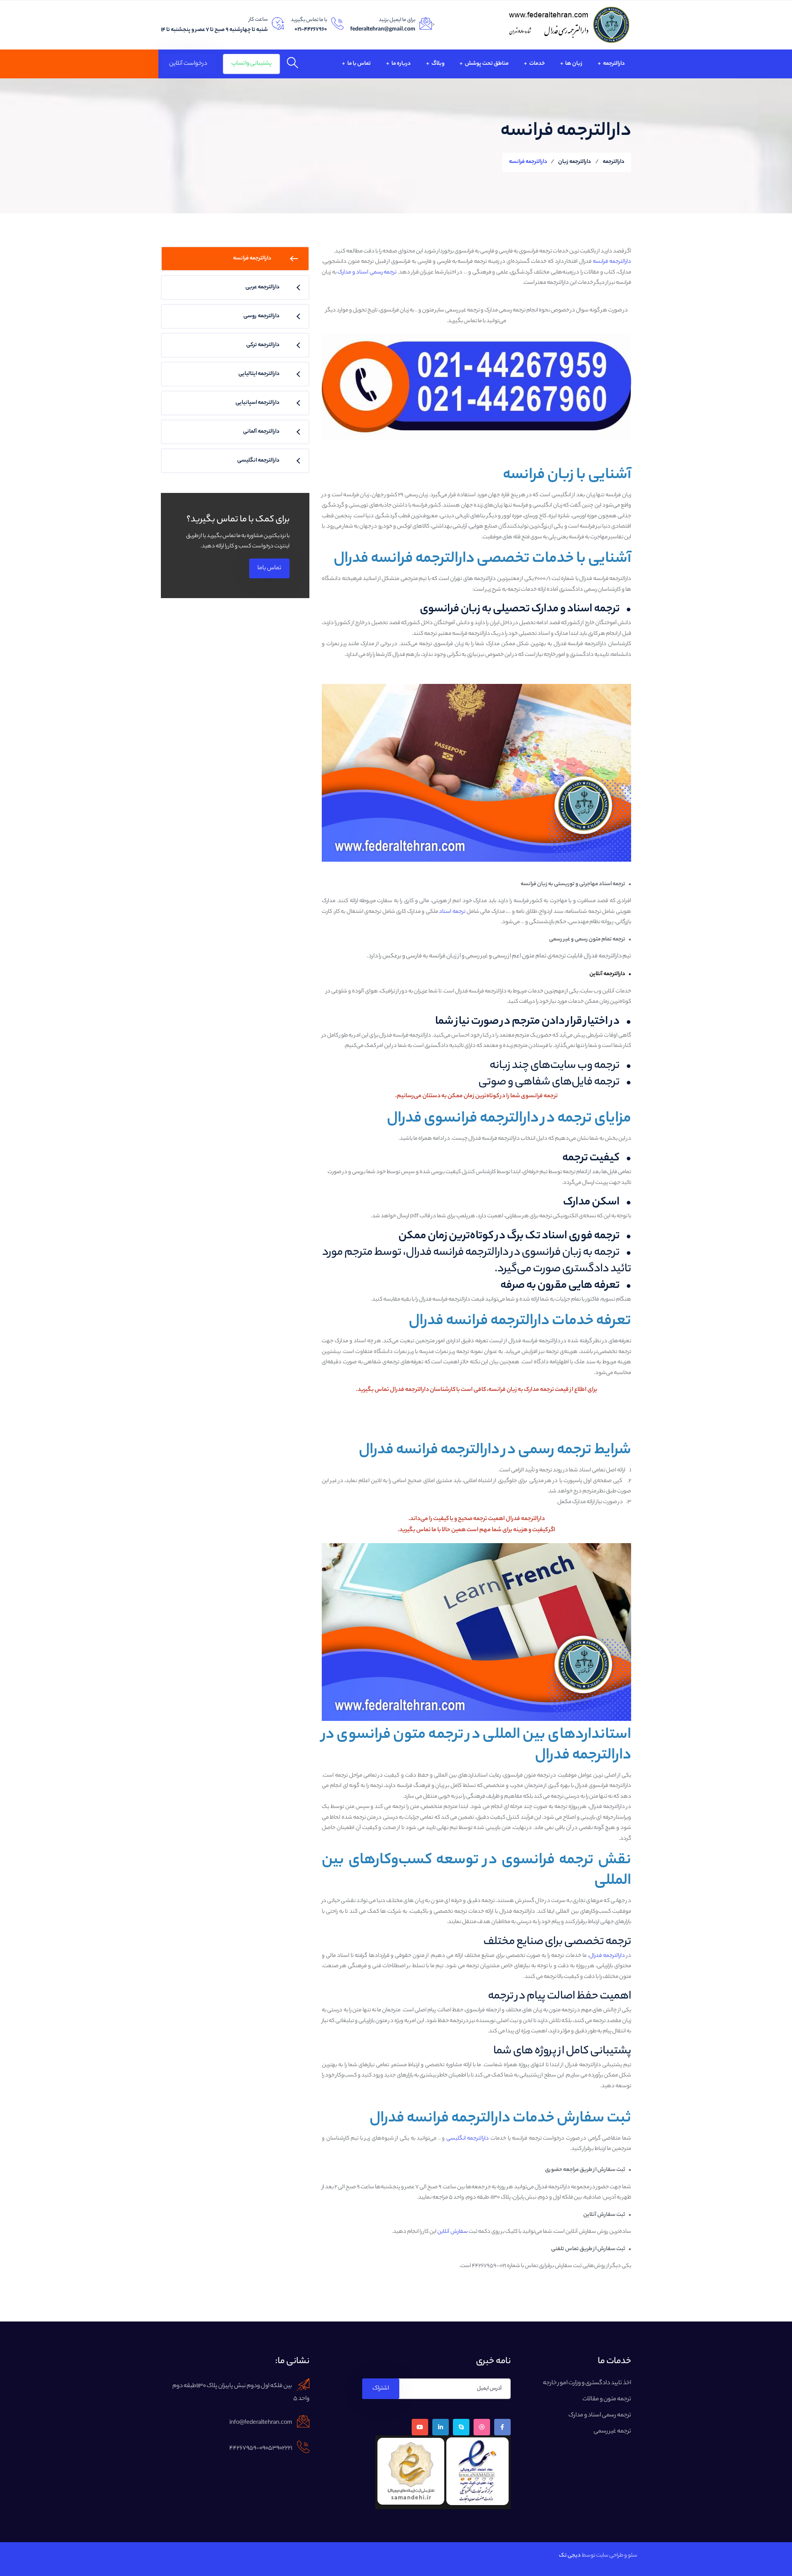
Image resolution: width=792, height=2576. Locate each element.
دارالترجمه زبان (575, 162)
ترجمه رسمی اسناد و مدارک (367, 272)
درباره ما (401, 64)
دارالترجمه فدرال (607, 1956)
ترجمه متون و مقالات (607, 2399)
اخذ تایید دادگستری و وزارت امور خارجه (587, 2383)
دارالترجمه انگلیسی (468, 2139)
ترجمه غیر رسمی (612, 2432)
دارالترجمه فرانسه (612, 262)
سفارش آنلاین (453, 2232)
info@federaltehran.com (261, 2423)
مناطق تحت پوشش (486, 64)
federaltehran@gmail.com (383, 29)
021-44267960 (311, 29)
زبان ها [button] (573, 64)
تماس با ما (359, 64)
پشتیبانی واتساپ (251, 64)
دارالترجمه (614, 64)
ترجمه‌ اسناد (452, 912)
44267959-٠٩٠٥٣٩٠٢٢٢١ (261, 2449)
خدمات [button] (537, 64)
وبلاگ (438, 64)
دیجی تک (570, 2556)
